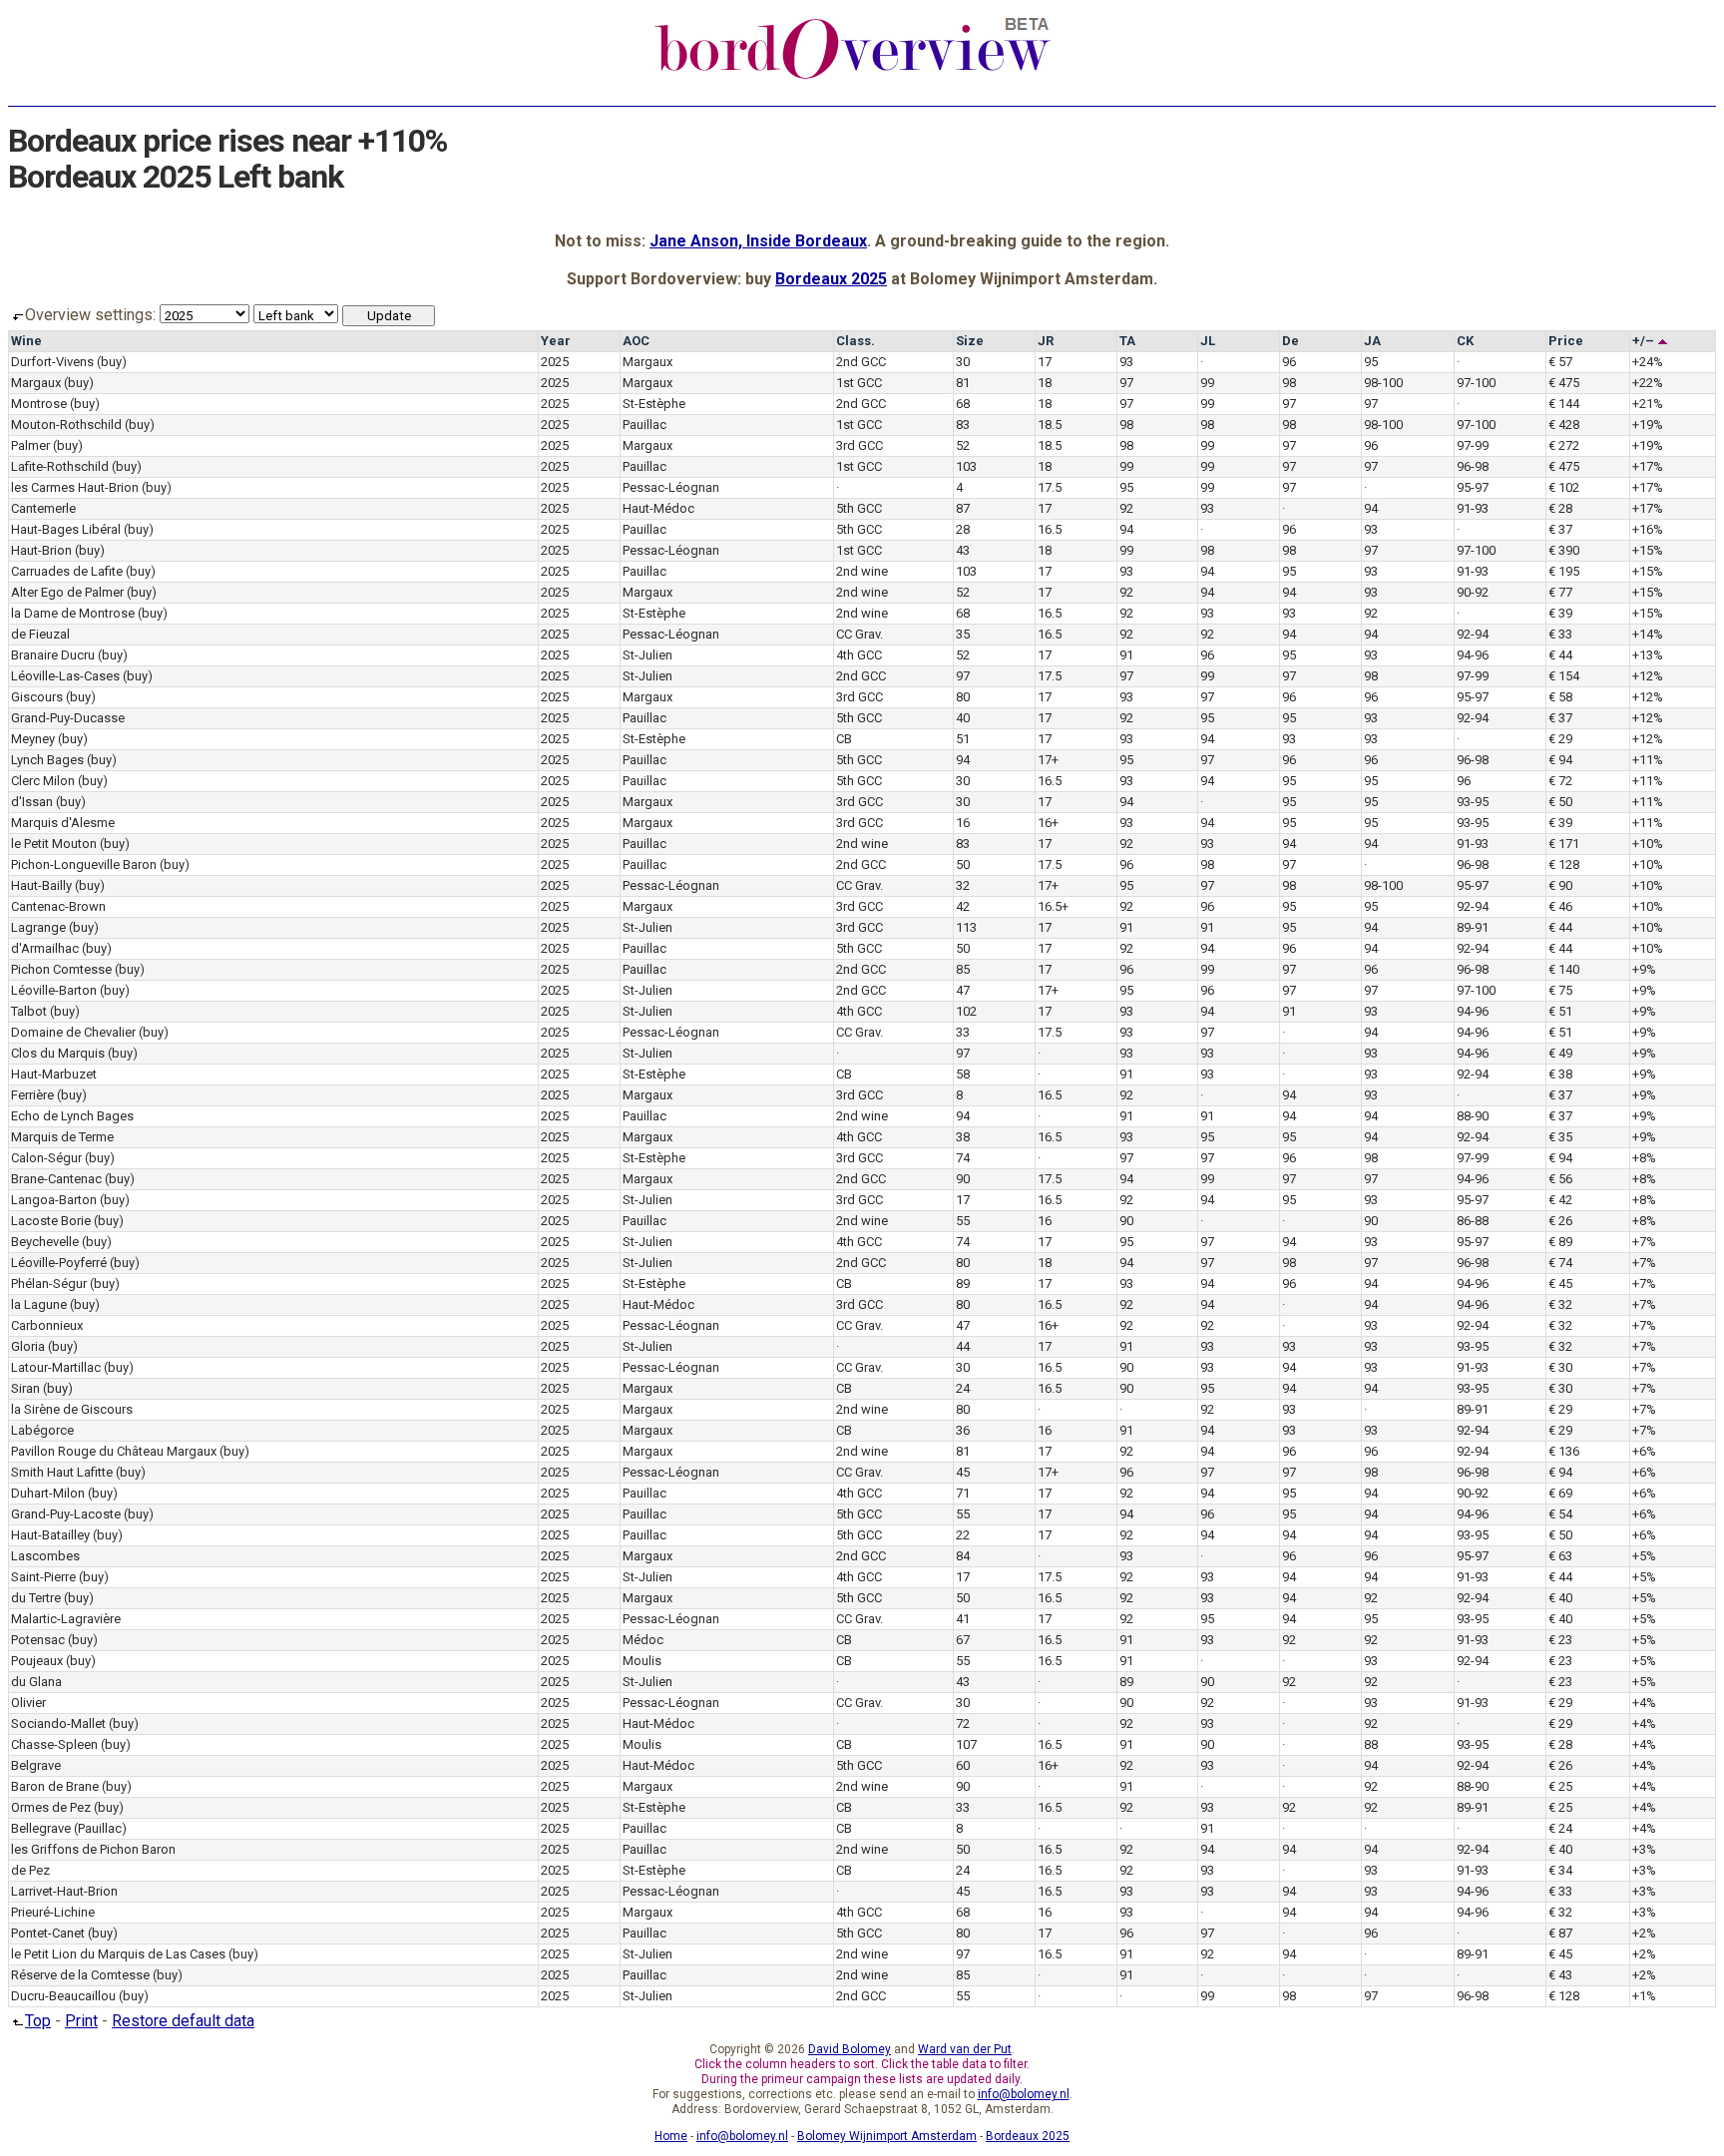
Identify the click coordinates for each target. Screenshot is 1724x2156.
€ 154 (1564, 676)
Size (970, 341)
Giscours (37, 697)
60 (963, 1765)
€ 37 (1560, 529)
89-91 (1473, 927)
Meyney (33, 739)
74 (963, 1158)
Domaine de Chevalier (73, 1032)
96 (1289, 362)
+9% (1644, 969)
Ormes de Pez (51, 1807)
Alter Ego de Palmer (67, 592)
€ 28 (1560, 508)
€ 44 (1560, 655)
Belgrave (36, 1765)
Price (1566, 341)
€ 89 (1560, 1242)
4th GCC (859, 655)
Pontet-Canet (48, 1933)
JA (1372, 341)
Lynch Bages (47, 760)
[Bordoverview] (853, 77)
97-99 (1473, 445)
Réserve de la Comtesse (80, 1975)
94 (1371, 508)
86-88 (1473, 1221)
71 (963, 1493)
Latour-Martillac (56, 1367)
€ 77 (1560, 592)
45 (963, 1472)
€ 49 (1560, 1053)
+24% (1648, 362)
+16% (1648, 529)
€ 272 (1564, 445)
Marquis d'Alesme (63, 823)
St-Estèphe (654, 404)
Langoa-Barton (54, 1200)
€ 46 (1560, 906)
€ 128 (1564, 864)
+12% (1648, 676)
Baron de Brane (55, 1786)
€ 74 (1560, 1263)
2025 (555, 362)
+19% (1648, 425)
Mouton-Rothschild (66, 425)
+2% (1644, 1933)
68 (963, 404)
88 (1371, 1744)
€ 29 (1560, 739)
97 (1126, 383)
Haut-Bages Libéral (66, 529)
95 (1371, 362)
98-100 (1383, 383)
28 (963, 529)
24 (963, 1388)
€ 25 (1560, 1786)
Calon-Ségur (46, 1158)
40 (963, 718)
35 (963, 634)
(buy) (112, 362)
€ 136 (1564, 1451)
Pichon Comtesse (61, 969)
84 (963, 1556)
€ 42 (1560, 1200)
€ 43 (1560, 1975)
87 (963, 508)
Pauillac (645, 425)
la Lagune (39, 1304)
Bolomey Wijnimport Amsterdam (887, 2136)
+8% (1644, 1158)
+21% (1648, 404)
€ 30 (1560, 1367)
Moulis (642, 1661)
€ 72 (1560, 781)
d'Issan (32, 802)
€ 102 (1564, 487)
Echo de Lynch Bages (72, 1116)
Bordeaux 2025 (831, 279)
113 (966, 927)
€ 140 (1564, 969)
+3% (1644, 1849)
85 (963, 969)
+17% (1648, 466)
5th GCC (859, 508)
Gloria (28, 1346)
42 (963, 906)
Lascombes (45, 1556)
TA (1127, 341)
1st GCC (859, 383)
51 (963, 739)
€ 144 (1564, 404)
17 (1045, 362)
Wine (26, 341)
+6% (1644, 1451)
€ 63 (1560, 1556)
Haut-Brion (41, 550)
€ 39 (1560, 613)
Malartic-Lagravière (66, 1619)
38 (963, 1137)
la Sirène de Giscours (72, 1409)
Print (81, 2021)
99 (1207, 383)
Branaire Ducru (53, 655)
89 (963, 1284)
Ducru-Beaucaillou (63, 1996)
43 (963, 550)
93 (1126, 362)
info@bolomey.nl (1024, 2094)
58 (963, 1074)
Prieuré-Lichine (53, 1912)
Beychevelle (45, 1242)
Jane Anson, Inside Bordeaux (758, 241)
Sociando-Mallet (58, 1724)
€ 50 (1560, 802)
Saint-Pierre (43, 1577)
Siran (25, 1388)
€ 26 (1560, 1221)
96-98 (1473, 466)
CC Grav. (860, 634)
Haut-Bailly (41, 885)
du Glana (36, 1682)
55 (963, 1221)
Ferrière (32, 1095)
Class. (856, 341)
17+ (1048, 760)
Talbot (29, 1011)
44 (963, 1346)
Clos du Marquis (58, 1053)
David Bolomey (850, 2049)
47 (963, 990)
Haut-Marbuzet (54, 1074)
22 (963, 1535)
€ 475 (1564, 383)
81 (963, 383)
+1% (1644, 1996)
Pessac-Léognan (671, 487)
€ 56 (1560, 1179)
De (1291, 341)
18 (1045, 383)
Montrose (39, 404)
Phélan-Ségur (49, 1284)
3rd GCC (860, 445)
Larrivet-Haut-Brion (64, 1891)
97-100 (1476, 383)
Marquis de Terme (62, 1137)
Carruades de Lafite (67, 571)
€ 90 (1560, 885)
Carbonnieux (47, 1325)
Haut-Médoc (658, 508)
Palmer (30, 445)
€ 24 (1560, 1828)
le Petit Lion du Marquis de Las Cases (118, 1954)
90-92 (1473, 592)
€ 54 (1560, 1514)
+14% (1648, 634)
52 (963, 445)
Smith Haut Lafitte (62, 1472)
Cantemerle (43, 508)
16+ (1048, 823)
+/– (1645, 341)
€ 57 (1560, 362)
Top (38, 2021)
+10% (1648, 844)
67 (963, 1640)
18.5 (1050, 425)
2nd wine (862, 571)
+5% (1644, 1556)
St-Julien (647, 655)
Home (671, 2136)
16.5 (1050, 529)
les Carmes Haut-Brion (75, 487)
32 (963, 885)
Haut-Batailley (50, 1535)
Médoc (643, 1640)
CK (1465, 341)
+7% (1644, 1242)
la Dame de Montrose (73, 613)
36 (963, 1430)
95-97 (1473, 487)
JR (1046, 341)
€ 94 (1560, 760)
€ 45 (1560, 1284)
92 (1126, 508)
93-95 (1473, 802)
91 (1126, 655)
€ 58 (1560, 697)
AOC (636, 341)
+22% (1648, 383)
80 (963, 697)
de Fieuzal (40, 634)
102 (966, 1011)
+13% (1648, 655)
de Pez (30, 1870)
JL (1208, 341)
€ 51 (1560, 1011)
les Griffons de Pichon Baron (93, 1849)
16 (963, 823)
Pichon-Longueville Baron (84, 864)
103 (966, 466)
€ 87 (1560, 1933)
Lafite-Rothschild (60, 466)
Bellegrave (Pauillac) (69, 1828)
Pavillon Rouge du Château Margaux (114, 1451)
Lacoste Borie (51, 1221)
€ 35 (1560, 1137)
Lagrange (38, 927)
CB (844, 739)
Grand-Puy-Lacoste (66, 1514)
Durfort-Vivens (52, 362)
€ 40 (1560, 1598)
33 (963, 1032)
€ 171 (1564, 844)
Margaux (647, 362)
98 (1289, 383)
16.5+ (1053, 906)
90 (963, 1179)
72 (963, 1724)
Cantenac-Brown (58, 906)
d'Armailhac (45, 948)
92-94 (1473, 634)
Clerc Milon (43, 781)
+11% (1648, 760)
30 (963, 362)
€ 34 (1560, 1870)
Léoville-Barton (54, 990)
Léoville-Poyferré (59, 1263)
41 (963, 1619)
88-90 (1473, 1116)
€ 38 (1560, 1074)
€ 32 (1560, 1304)
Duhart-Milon (48, 1493)
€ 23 (1560, 1640)
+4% (1644, 1703)
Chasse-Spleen (54, 1744)
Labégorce (42, 1430)
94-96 (1473, 655)
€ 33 (1560, 634)
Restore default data (183, 2021)
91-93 (1473, 508)
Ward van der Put (965, 2049)
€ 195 (1564, 571)
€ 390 (1564, 550)
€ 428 (1564, 425)
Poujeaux (37, 1661)
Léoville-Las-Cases (65, 676)
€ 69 (1560, 1493)
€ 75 (1560, 990)
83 (963, 425)
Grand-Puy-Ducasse (68, 718)
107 (966, 1744)
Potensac (38, 1640)
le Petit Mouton (54, 844)
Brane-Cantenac (56, 1179)
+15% (1648, 550)
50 (963, 864)
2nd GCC (861, 362)
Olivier (28, 1703)
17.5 (1050, 487)
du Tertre (36, 1598)
